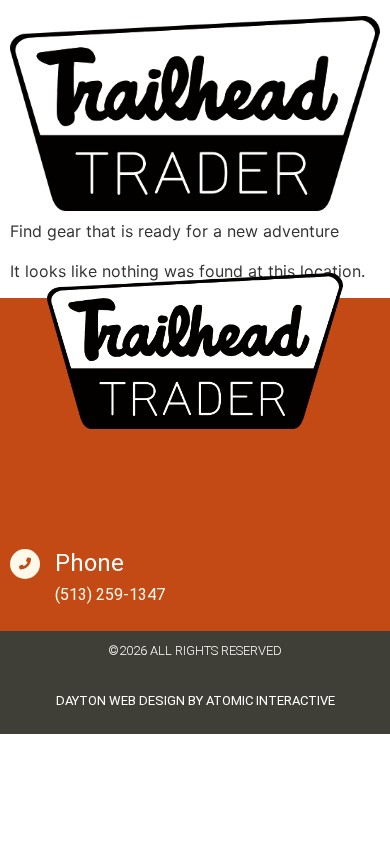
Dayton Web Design (120, 700)
